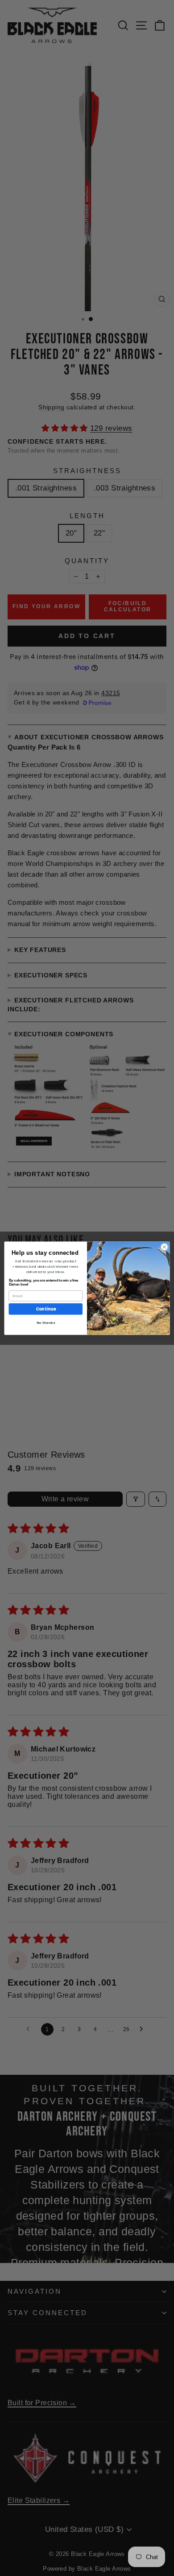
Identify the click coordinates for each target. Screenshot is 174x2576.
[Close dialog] (164, 1247)
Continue (46, 1309)
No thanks (46, 1323)
